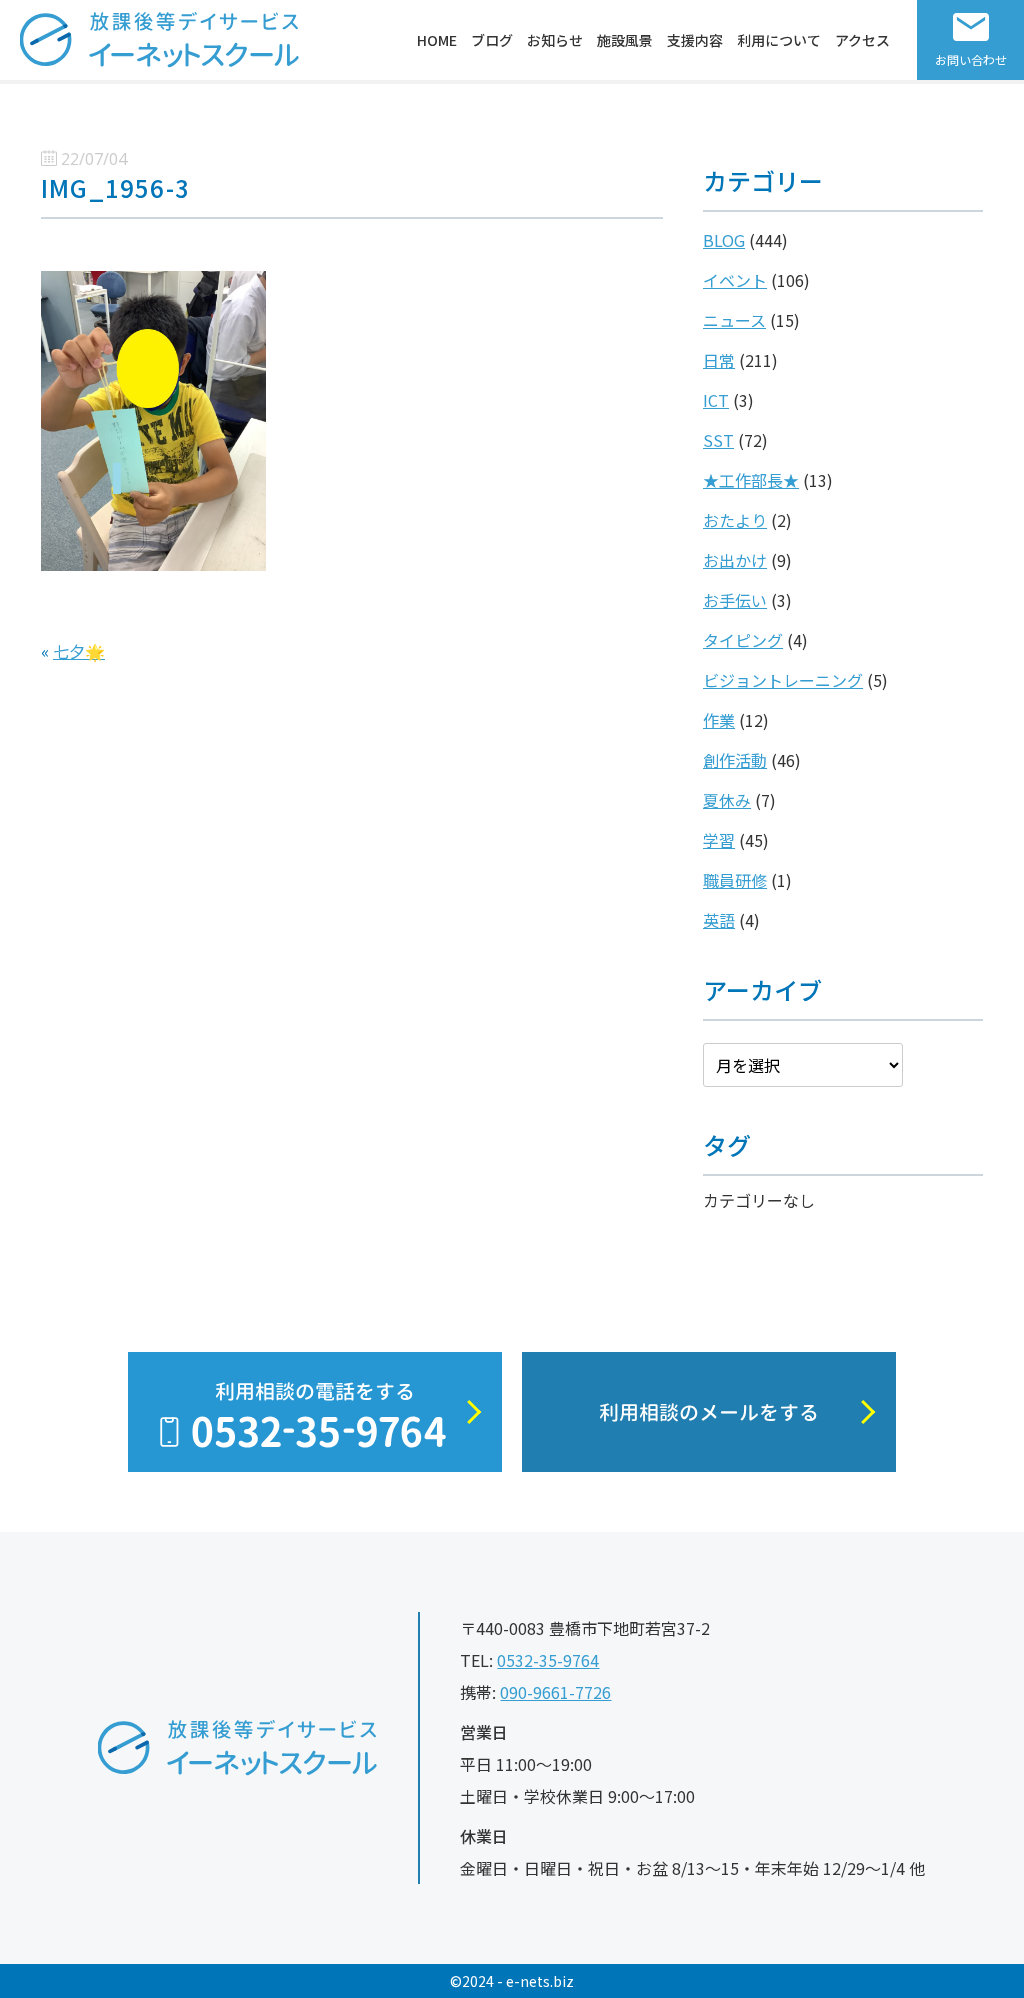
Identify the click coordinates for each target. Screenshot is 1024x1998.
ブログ (492, 40)
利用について (779, 40)
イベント (735, 280)
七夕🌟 (79, 651)
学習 (719, 840)
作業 (719, 720)
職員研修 (735, 880)
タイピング (743, 640)
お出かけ (735, 560)
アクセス (862, 40)
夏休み (727, 800)
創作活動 (735, 760)
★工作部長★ (751, 480)
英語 (719, 920)
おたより (735, 520)
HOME (437, 40)
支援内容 (695, 40)
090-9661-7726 (555, 1692)
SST (718, 440)
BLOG (724, 240)
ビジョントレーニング (783, 680)
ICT (716, 400)
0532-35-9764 (548, 1660)
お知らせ (555, 40)
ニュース (734, 320)
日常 (719, 360)
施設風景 (625, 40)
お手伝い (735, 600)
